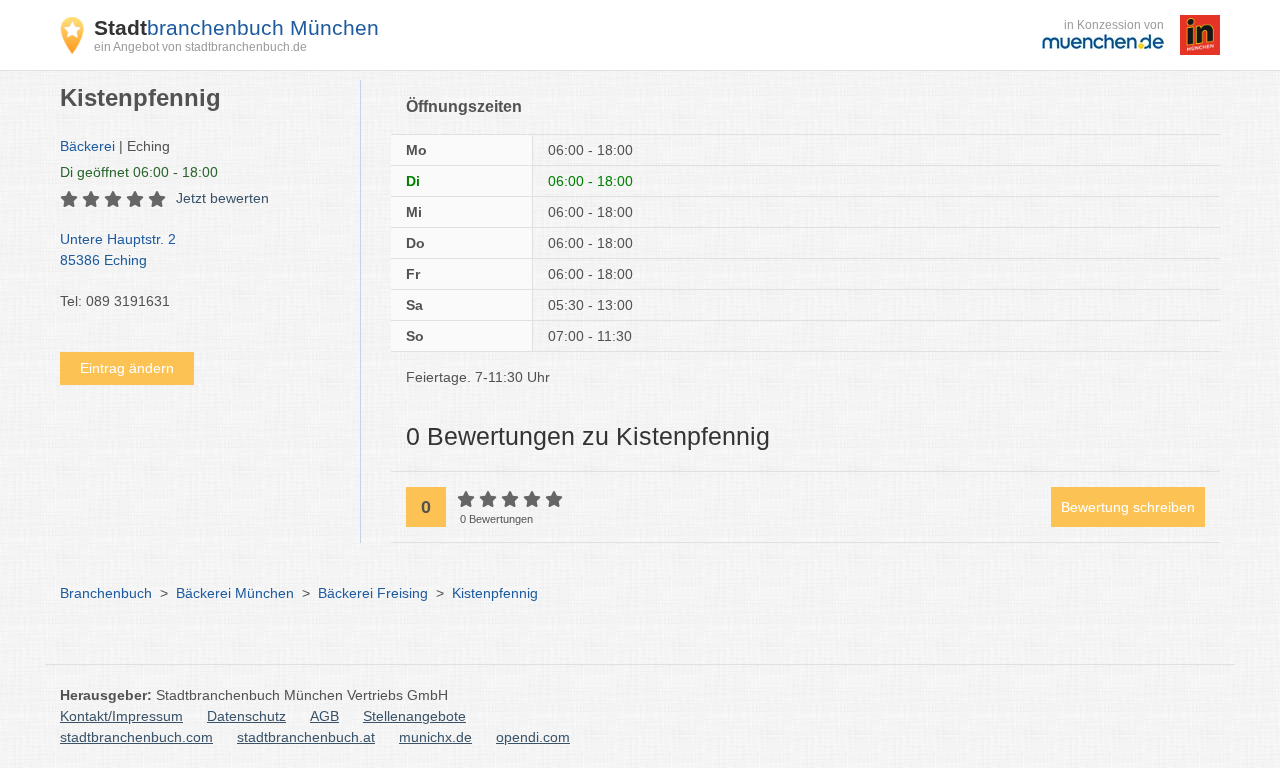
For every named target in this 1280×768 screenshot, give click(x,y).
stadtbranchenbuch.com (136, 737)
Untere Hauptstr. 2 (118, 249)
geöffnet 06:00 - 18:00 (139, 172)
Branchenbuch (106, 593)
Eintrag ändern (127, 368)
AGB (324, 716)
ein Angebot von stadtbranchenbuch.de (200, 47)
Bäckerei (87, 146)
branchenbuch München (236, 27)
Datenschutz (246, 716)
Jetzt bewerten (222, 198)
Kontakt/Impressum (121, 716)
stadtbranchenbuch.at (306, 737)
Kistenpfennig (495, 593)
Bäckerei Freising (373, 593)
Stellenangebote (414, 716)
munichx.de (435, 737)
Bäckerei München (235, 593)
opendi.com (533, 737)
